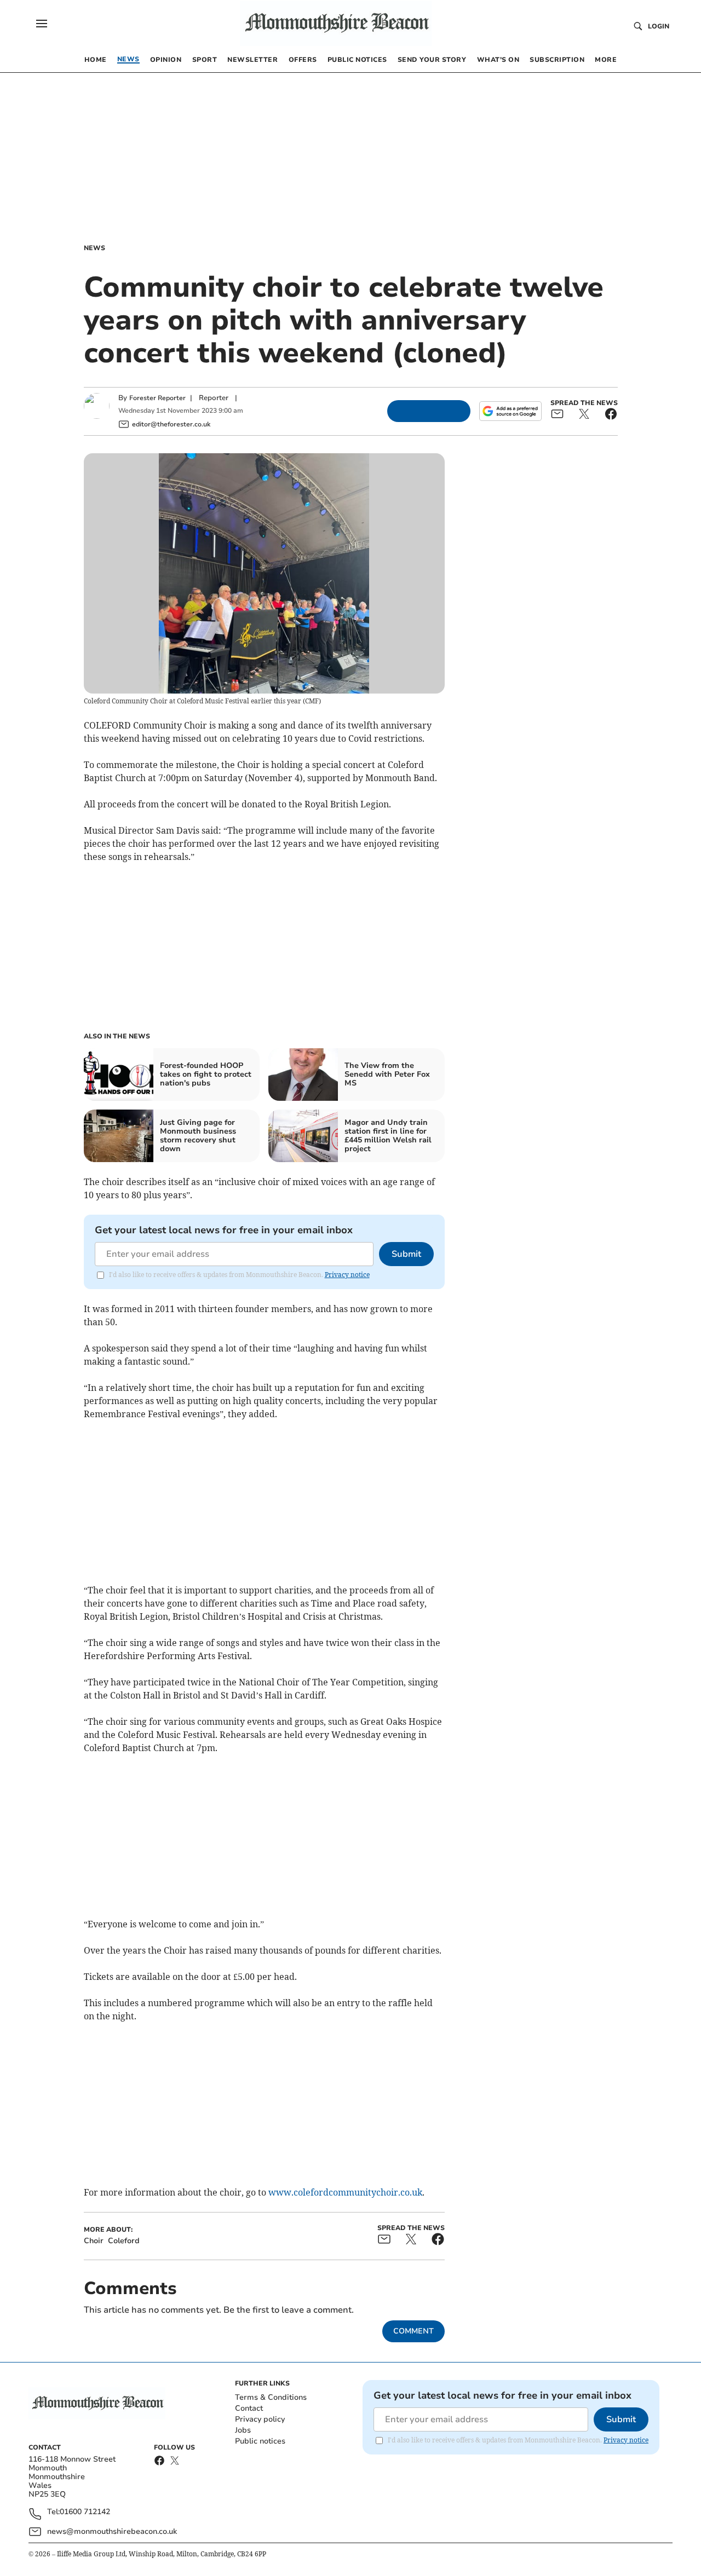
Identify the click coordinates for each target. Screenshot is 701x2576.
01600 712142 (85, 2512)
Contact (249, 2408)
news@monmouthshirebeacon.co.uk (112, 2531)
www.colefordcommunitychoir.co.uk (345, 2192)
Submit (406, 1254)
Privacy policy (260, 2419)
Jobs (243, 2430)
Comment (413, 2331)
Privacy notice (347, 1275)
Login (659, 26)
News (94, 248)
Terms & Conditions (271, 2397)
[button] (42, 24)
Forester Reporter (157, 398)
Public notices (260, 2441)
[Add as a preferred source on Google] (510, 411)
